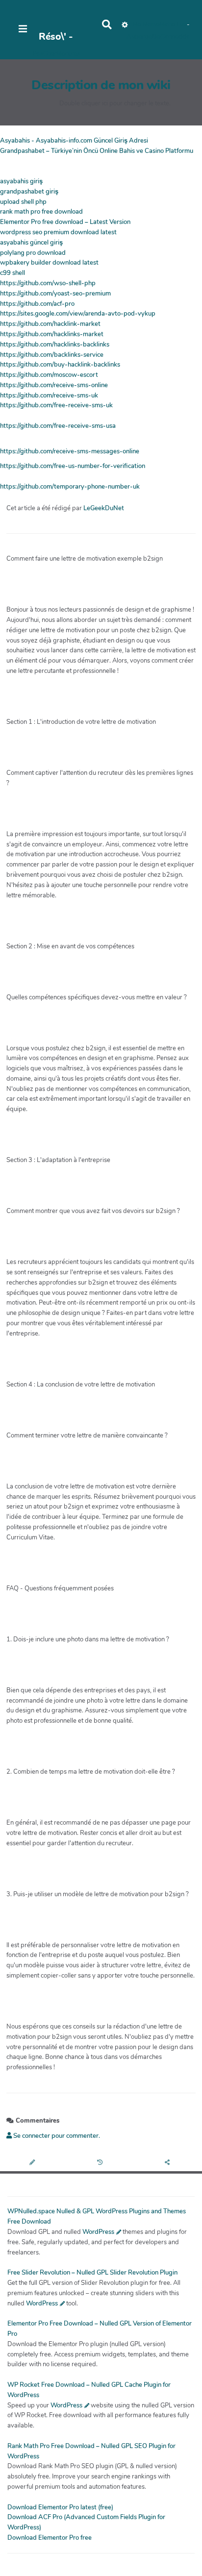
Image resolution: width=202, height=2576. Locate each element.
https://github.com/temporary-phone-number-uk (70, 487)
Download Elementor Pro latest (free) (60, 2507)
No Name (146, 25)
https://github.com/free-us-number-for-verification (73, 466)
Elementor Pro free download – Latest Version (65, 222)
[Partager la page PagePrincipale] (168, 2163)
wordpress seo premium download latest (58, 232)
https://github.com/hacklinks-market (52, 334)
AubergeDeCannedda (158, 37)
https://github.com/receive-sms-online (54, 385)
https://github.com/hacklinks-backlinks (55, 345)
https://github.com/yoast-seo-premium (55, 294)
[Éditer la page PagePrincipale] (34, 2163)
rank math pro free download (41, 212)
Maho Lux (173, 25)
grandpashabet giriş (29, 192)
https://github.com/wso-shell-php (48, 283)
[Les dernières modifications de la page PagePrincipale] (101, 2163)
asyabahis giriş (21, 181)
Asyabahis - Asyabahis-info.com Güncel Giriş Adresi (74, 141)
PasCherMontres (56, 54)
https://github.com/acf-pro (37, 304)
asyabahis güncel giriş (31, 243)
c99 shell (13, 273)
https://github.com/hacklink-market (50, 324)
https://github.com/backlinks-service (52, 355)
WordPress (98, 2232)
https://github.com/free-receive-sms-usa (58, 426)
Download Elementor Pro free (50, 2538)
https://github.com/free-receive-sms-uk (56, 405)
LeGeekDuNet (104, 508)
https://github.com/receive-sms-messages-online (70, 451)
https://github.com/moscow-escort (49, 375)
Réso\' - (56, 37)
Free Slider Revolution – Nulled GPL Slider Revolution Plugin (92, 2273)
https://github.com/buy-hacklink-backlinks (60, 365)
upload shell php (23, 202)
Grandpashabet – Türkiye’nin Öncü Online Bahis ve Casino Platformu (97, 151)
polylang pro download (33, 253)
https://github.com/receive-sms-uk (49, 396)
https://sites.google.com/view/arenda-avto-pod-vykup (78, 314)
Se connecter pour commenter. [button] (56, 2136)
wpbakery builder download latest (49, 263)
